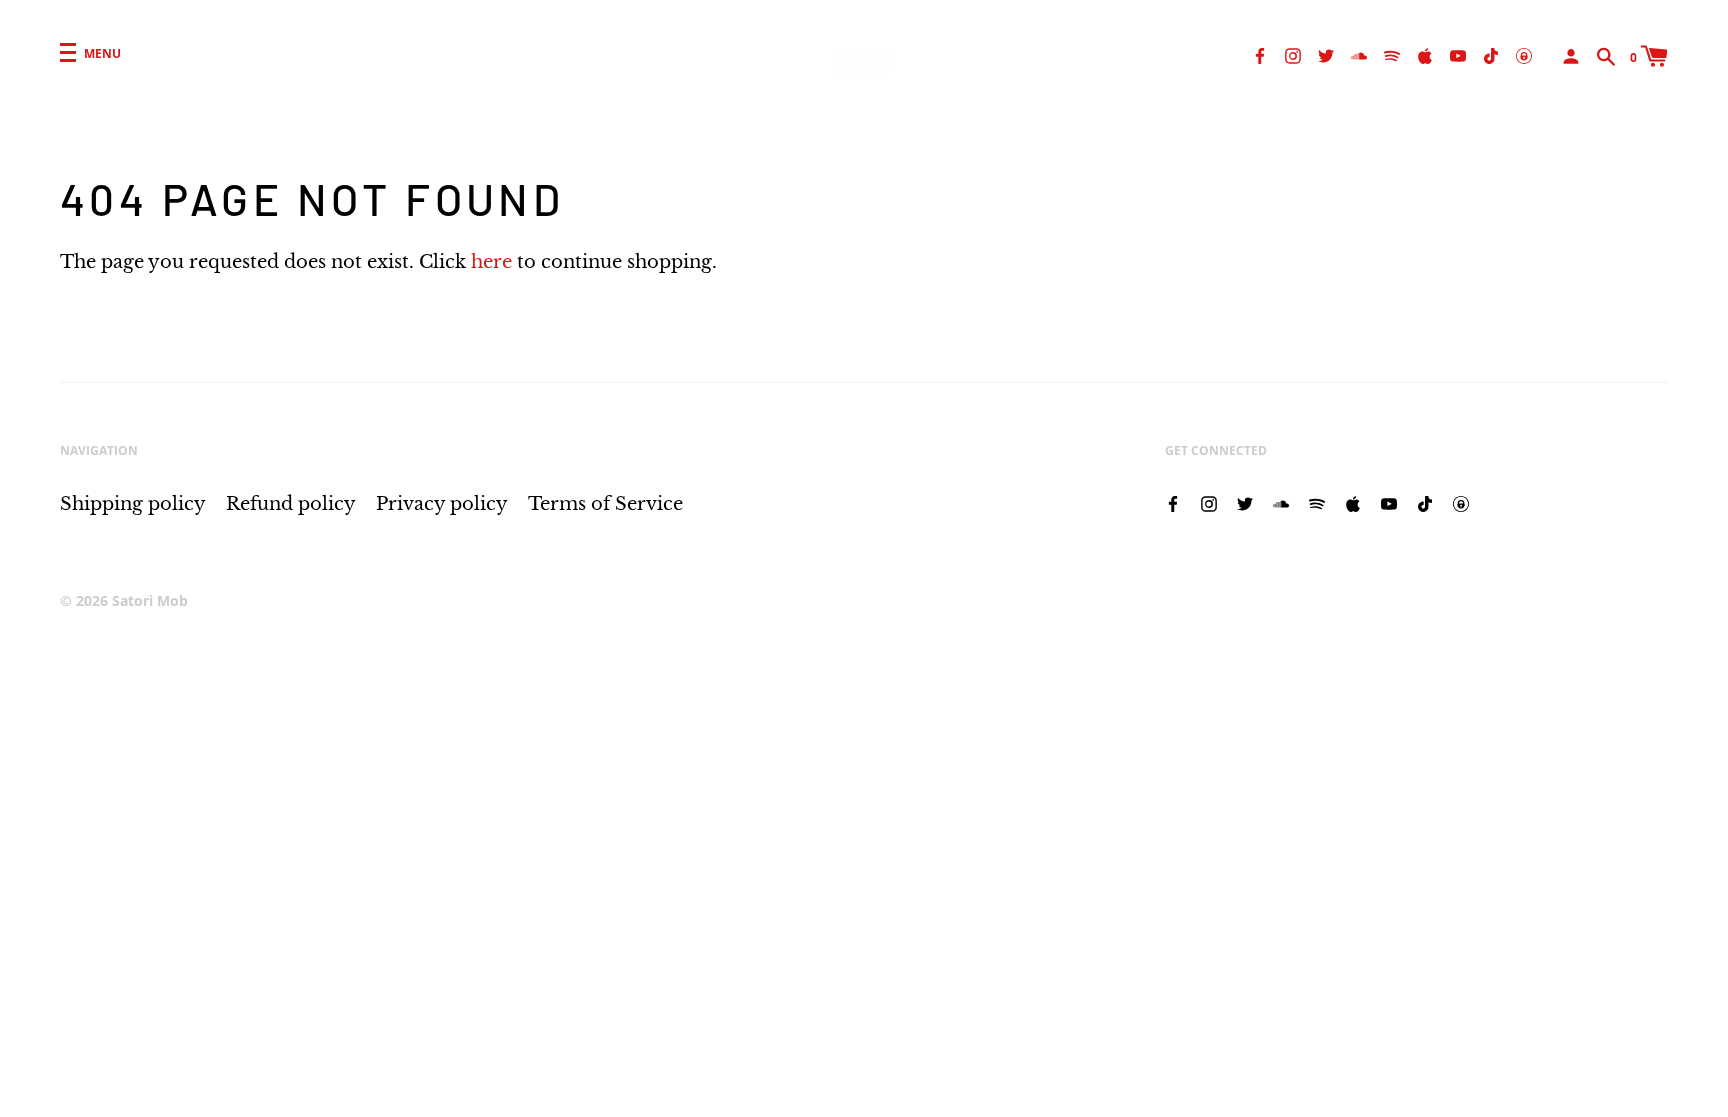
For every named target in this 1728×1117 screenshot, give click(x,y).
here (491, 262)
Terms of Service (605, 504)
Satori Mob (150, 600)
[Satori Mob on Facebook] (1260, 55)
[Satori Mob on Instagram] (1293, 55)
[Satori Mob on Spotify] (1392, 55)
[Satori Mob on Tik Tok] (1491, 55)
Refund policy (291, 504)
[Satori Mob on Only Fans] (1524, 55)
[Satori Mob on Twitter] (1326, 55)
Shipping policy (133, 504)
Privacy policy (442, 504)
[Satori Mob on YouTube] (1458, 55)
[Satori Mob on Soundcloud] (1359, 55)
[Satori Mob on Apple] (1425, 55)
